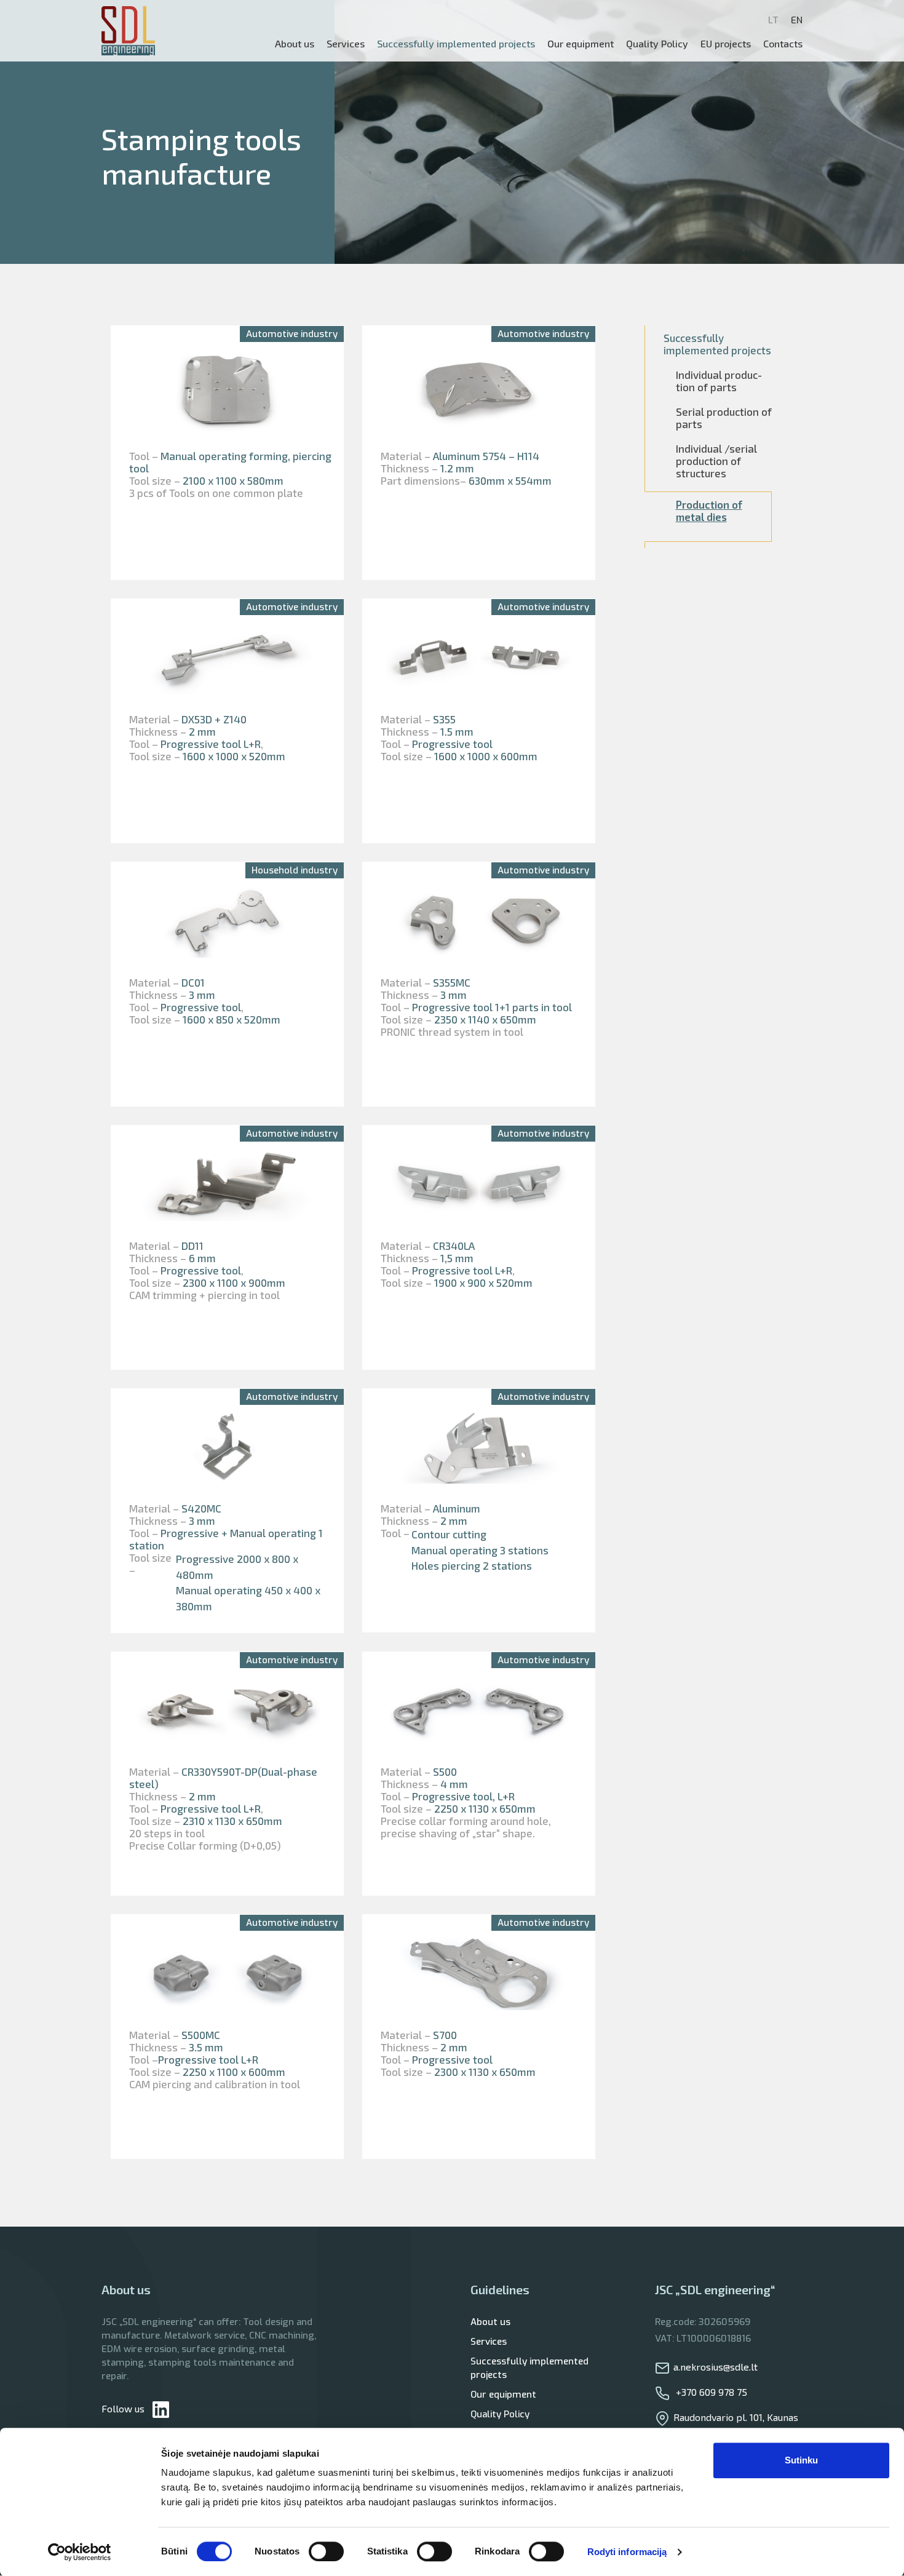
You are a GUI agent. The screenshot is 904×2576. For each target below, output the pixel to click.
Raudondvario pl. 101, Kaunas (736, 2417)
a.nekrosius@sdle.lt (716, 2367)
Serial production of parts (724, 418)
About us (295, 43)
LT (773, 20)
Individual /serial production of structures (716, 461)
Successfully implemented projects (529, 2368)
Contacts (783, 43)
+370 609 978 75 (710, 2392)
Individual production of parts (719, 381)
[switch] (326, 2551)
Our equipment (581, 43)
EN (797, 20)
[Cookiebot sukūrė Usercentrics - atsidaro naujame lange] (80, 2552)
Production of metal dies (709, 511)
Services (489, 2342)
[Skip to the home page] (128, 31)
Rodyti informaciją (627, 2552)
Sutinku (801, 2460)
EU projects (726, 43)
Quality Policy (657, 43)
